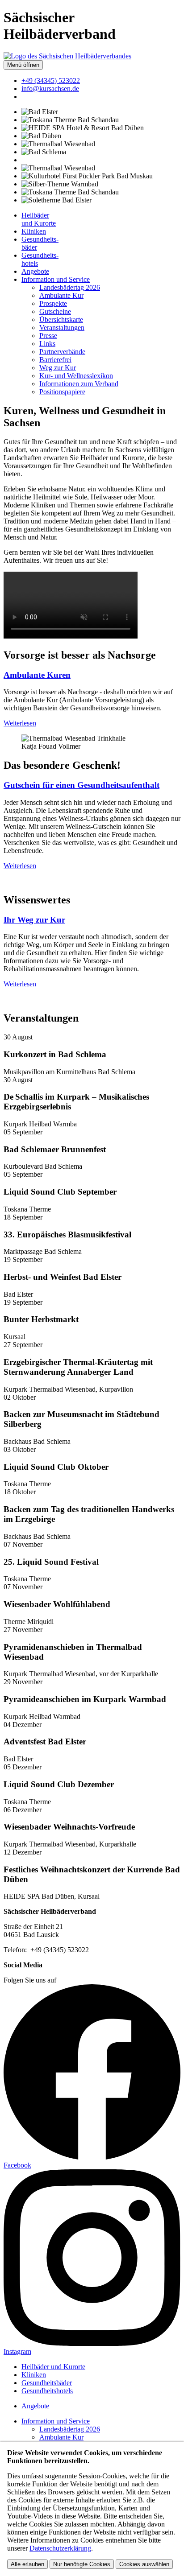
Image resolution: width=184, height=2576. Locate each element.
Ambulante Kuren (37, 675)
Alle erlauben (27, 2564)
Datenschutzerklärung (60, 2548)
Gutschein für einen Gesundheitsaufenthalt (82, 785)
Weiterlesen (20, 723)
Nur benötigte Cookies (82, 2564)
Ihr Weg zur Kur (34, 920)
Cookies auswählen (144, 2564)
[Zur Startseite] (67, 56)
